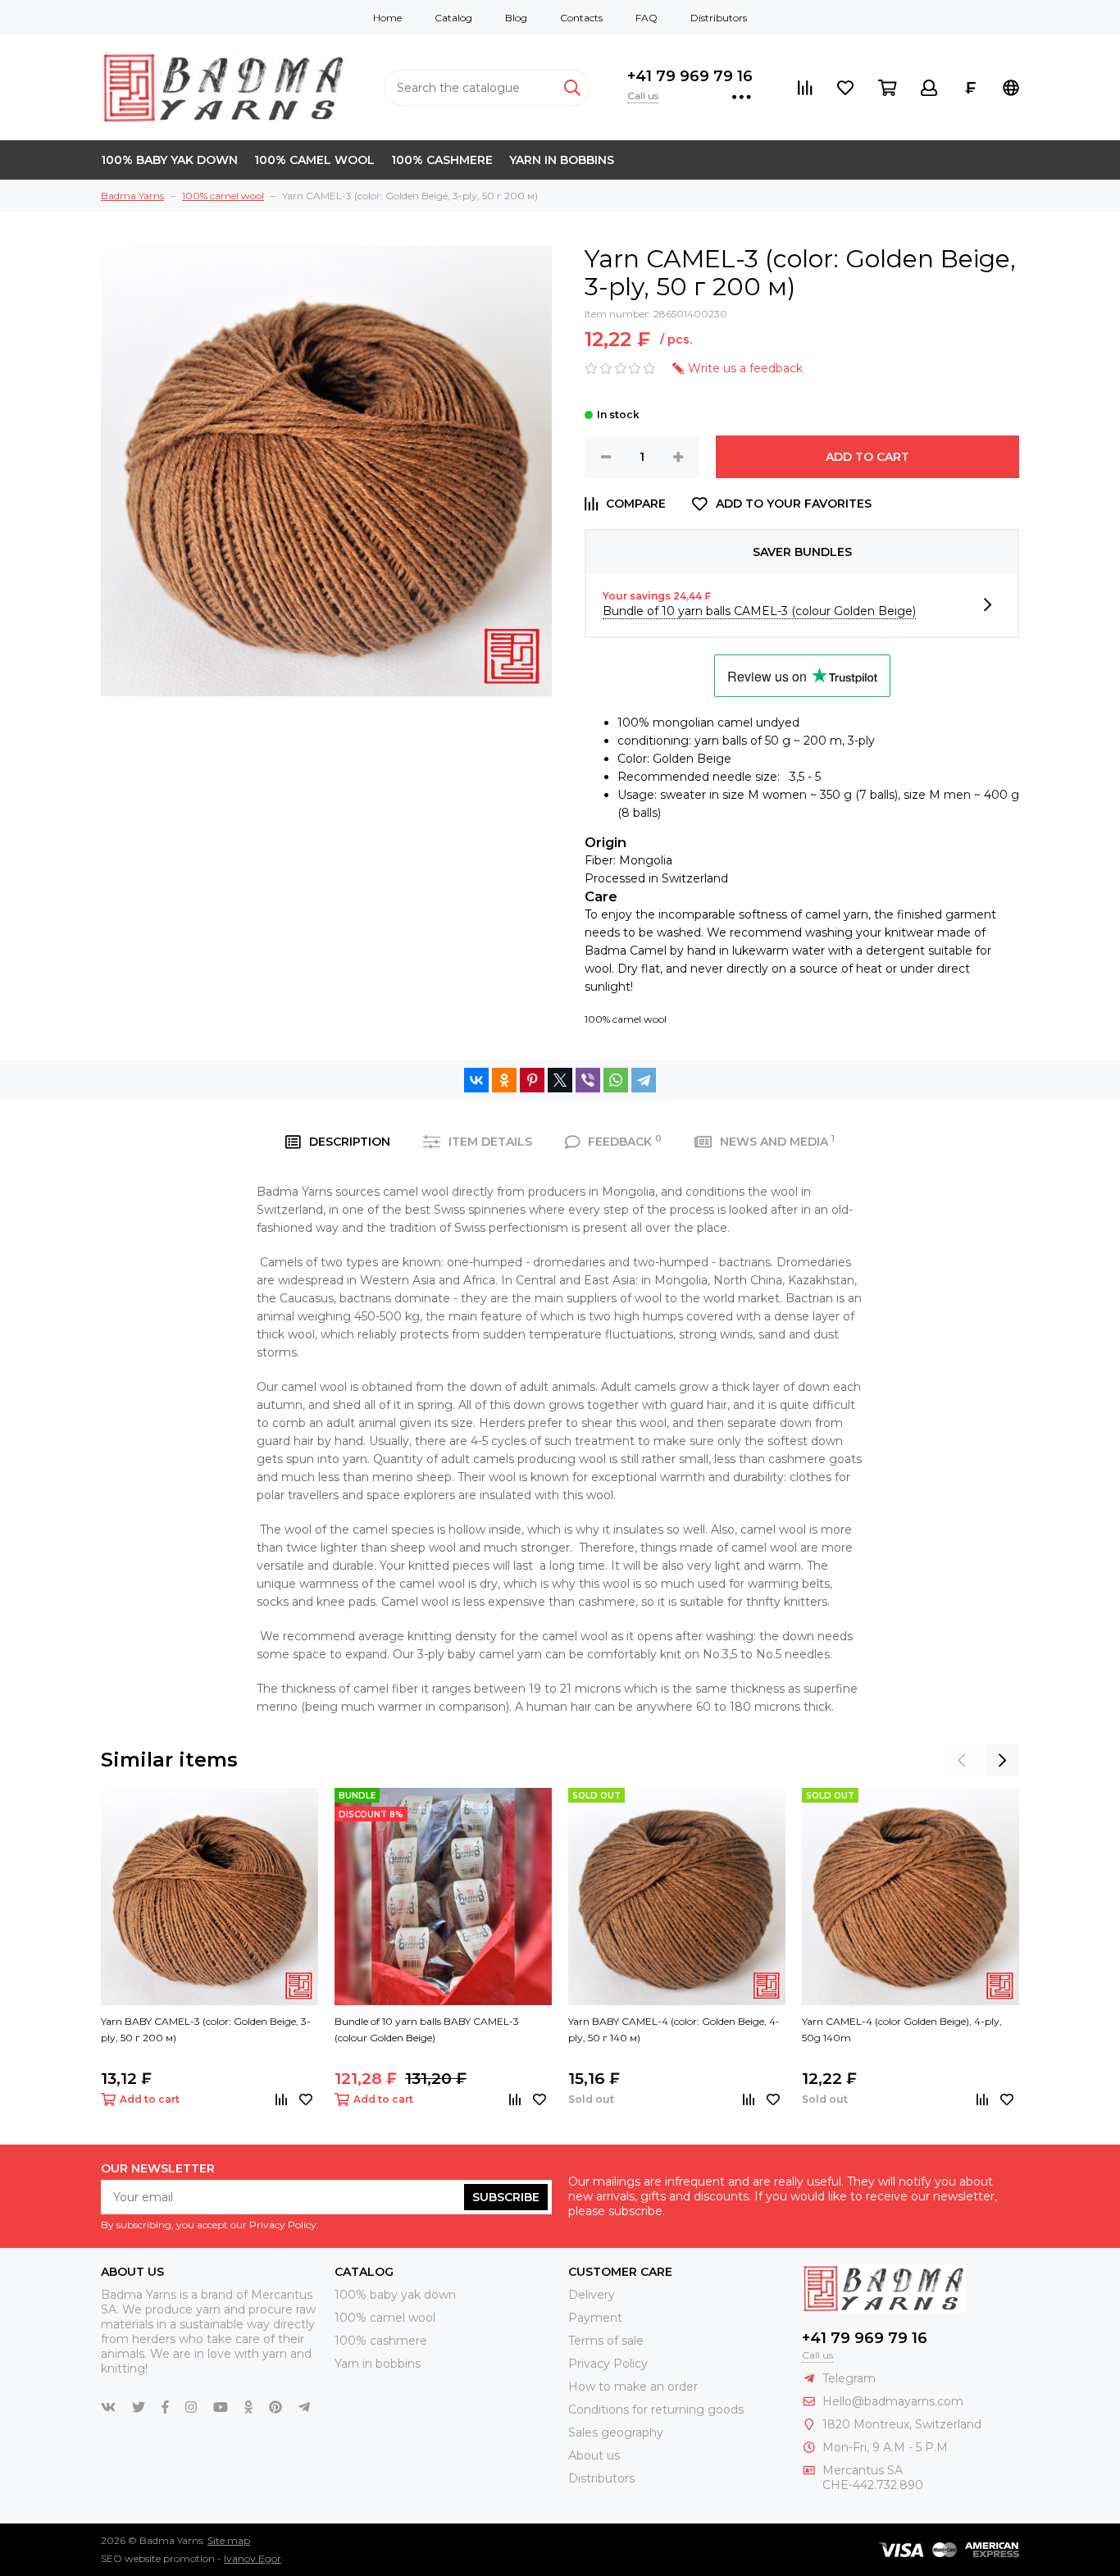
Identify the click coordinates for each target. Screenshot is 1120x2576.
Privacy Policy (608, 2364)
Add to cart (867, 457)
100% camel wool (314, 160)
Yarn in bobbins (562, 160)
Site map (229, 2540)
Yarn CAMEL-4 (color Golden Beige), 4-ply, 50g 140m (902, 2029)
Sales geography (616, 2432)
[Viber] (588, 1080)
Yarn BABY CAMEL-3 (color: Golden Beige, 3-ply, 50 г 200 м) (206, 2029)
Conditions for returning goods (656, 2410)
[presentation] (962, 1760)
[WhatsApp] (616, 1080)
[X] (560, 1080)
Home (387, 18)
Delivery (592, 2295)
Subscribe (506, 2197)
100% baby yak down (169, 160)
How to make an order (633, 2387)
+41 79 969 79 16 (690, 76)
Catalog (453, 18)
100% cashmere (442, 160)
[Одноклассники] (504, 1080)
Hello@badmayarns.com (893, 2401)
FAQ (647, 18)
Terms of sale (606, 2341)
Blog (516, 18)
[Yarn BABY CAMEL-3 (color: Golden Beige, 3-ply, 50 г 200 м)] (209, 1897)
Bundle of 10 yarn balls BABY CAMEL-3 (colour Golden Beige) (427, 2029)
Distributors (719, 18)
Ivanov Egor (253, 2558)
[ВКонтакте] (476, 1080)
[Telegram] (644, 1080)
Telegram (849, 2378)
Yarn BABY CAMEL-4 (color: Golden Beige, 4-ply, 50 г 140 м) (674, 2029)
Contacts (581, 18)
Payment (595, 2318)
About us (594, 2455)
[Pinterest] (532, 1080)
